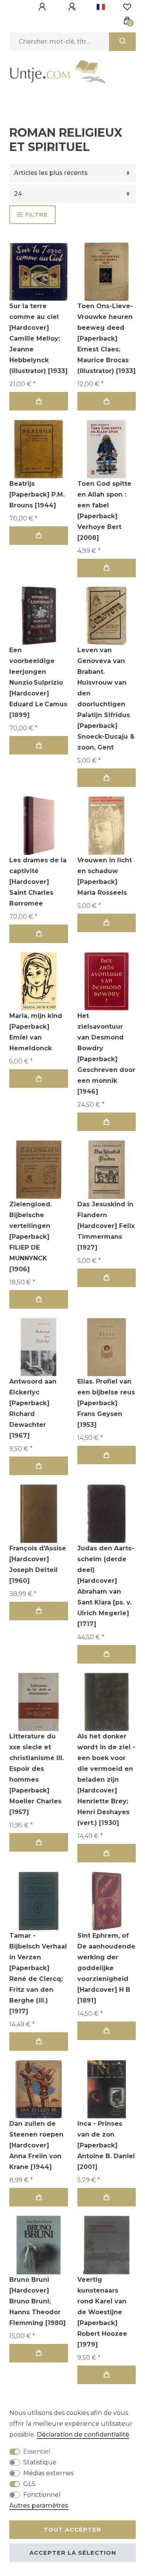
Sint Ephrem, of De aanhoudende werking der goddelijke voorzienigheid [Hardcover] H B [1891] (106, 1968)
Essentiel (37, 2451)
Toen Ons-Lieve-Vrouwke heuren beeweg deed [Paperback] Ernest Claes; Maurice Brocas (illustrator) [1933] (107, 338)
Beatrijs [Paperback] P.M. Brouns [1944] (37, 494)
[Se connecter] (43, 7)
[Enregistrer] (73, 7)
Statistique (40, 2462)
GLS (29, 2484)
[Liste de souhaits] (127, 7)
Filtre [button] (37, 215)
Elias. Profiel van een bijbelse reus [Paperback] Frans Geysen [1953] (106, 1403)
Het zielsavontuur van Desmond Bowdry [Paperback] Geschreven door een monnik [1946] (106, 1054)
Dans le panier (39, 401)
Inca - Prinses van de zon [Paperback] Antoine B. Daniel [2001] (106, 2145)
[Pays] (101, 7)
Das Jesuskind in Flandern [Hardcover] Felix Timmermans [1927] (106, 1226)
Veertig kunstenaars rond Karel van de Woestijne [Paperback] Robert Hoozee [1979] (102, 2312)
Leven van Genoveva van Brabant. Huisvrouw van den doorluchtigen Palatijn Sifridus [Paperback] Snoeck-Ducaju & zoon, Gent (106, 699)
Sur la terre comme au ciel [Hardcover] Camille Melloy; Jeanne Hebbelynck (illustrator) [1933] (38, 338)
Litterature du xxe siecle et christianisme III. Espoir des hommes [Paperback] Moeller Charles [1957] (37, 1774)
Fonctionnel (42, 2495)
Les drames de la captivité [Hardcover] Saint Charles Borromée (38, 882)
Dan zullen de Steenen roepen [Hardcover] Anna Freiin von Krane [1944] (36, 2145)
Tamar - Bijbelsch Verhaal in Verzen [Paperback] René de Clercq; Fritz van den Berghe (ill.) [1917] (38, 1973)
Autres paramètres (39, 2506)
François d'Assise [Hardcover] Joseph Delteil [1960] (38, 1564)
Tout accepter (72, 2530)
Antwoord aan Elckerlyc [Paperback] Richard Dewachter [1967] (33, 1408)
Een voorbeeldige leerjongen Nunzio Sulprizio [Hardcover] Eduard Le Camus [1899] (38, 683)
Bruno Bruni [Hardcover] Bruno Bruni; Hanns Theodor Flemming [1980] (38, 2301)
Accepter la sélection (73, 2553)
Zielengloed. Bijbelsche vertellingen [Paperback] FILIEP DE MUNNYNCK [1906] (31, 1237)
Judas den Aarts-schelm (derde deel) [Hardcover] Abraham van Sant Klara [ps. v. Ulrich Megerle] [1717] (106, 1586)
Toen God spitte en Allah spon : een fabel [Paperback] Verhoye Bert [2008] (104, 511)
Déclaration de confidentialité (83, 2434)
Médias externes (48, 2473)
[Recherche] (122, 42)
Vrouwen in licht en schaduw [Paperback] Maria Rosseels (105, 876)
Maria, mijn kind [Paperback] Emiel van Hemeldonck (36, 1032)
